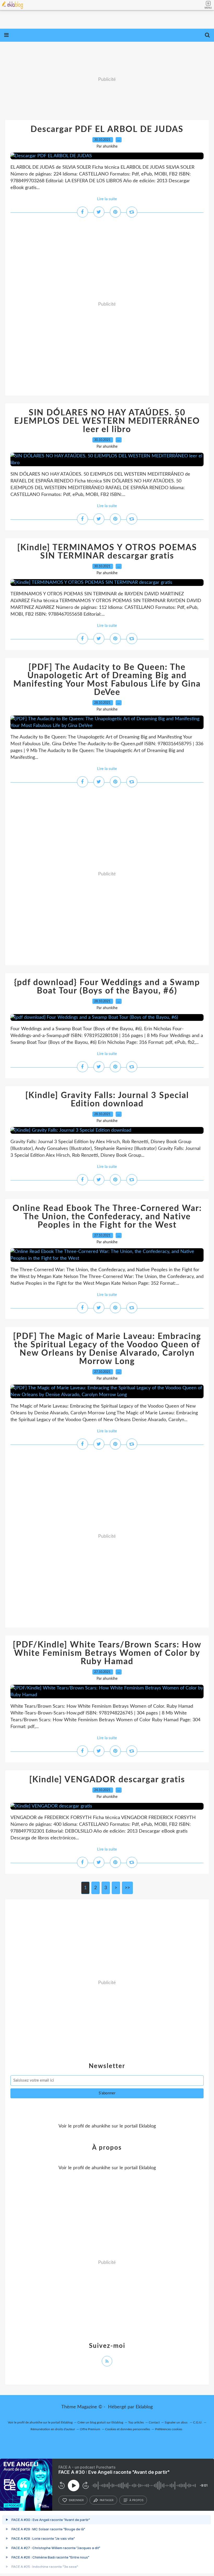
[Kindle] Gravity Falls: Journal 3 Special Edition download (107, 1100)
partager (107, 2500)
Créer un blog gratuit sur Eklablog (100, 2422)
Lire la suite (107, 199)
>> (127, 1888)
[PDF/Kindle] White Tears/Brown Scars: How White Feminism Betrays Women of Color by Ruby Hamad (107, 1653)
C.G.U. (198, 2422)
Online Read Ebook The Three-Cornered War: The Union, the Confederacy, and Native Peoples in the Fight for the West (107, 1217)
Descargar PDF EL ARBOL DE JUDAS (107, 129)
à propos (136, 2500)
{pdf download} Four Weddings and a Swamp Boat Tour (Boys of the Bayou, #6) (107, 987)
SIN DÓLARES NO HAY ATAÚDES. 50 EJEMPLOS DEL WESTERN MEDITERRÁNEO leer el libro (107, 421)
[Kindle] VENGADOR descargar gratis (107, 1780)
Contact (154, 2422)
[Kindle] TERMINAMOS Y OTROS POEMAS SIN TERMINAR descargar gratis (107, 552)
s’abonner (76, 2500)
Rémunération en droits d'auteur (53, 2429)
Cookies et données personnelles (128, 2429)
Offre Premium (90, 2429)
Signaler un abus (176, 2422)
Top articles (136, 2422)
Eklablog (144, 2407)
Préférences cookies (169, 2429)
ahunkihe (101, 2126)
